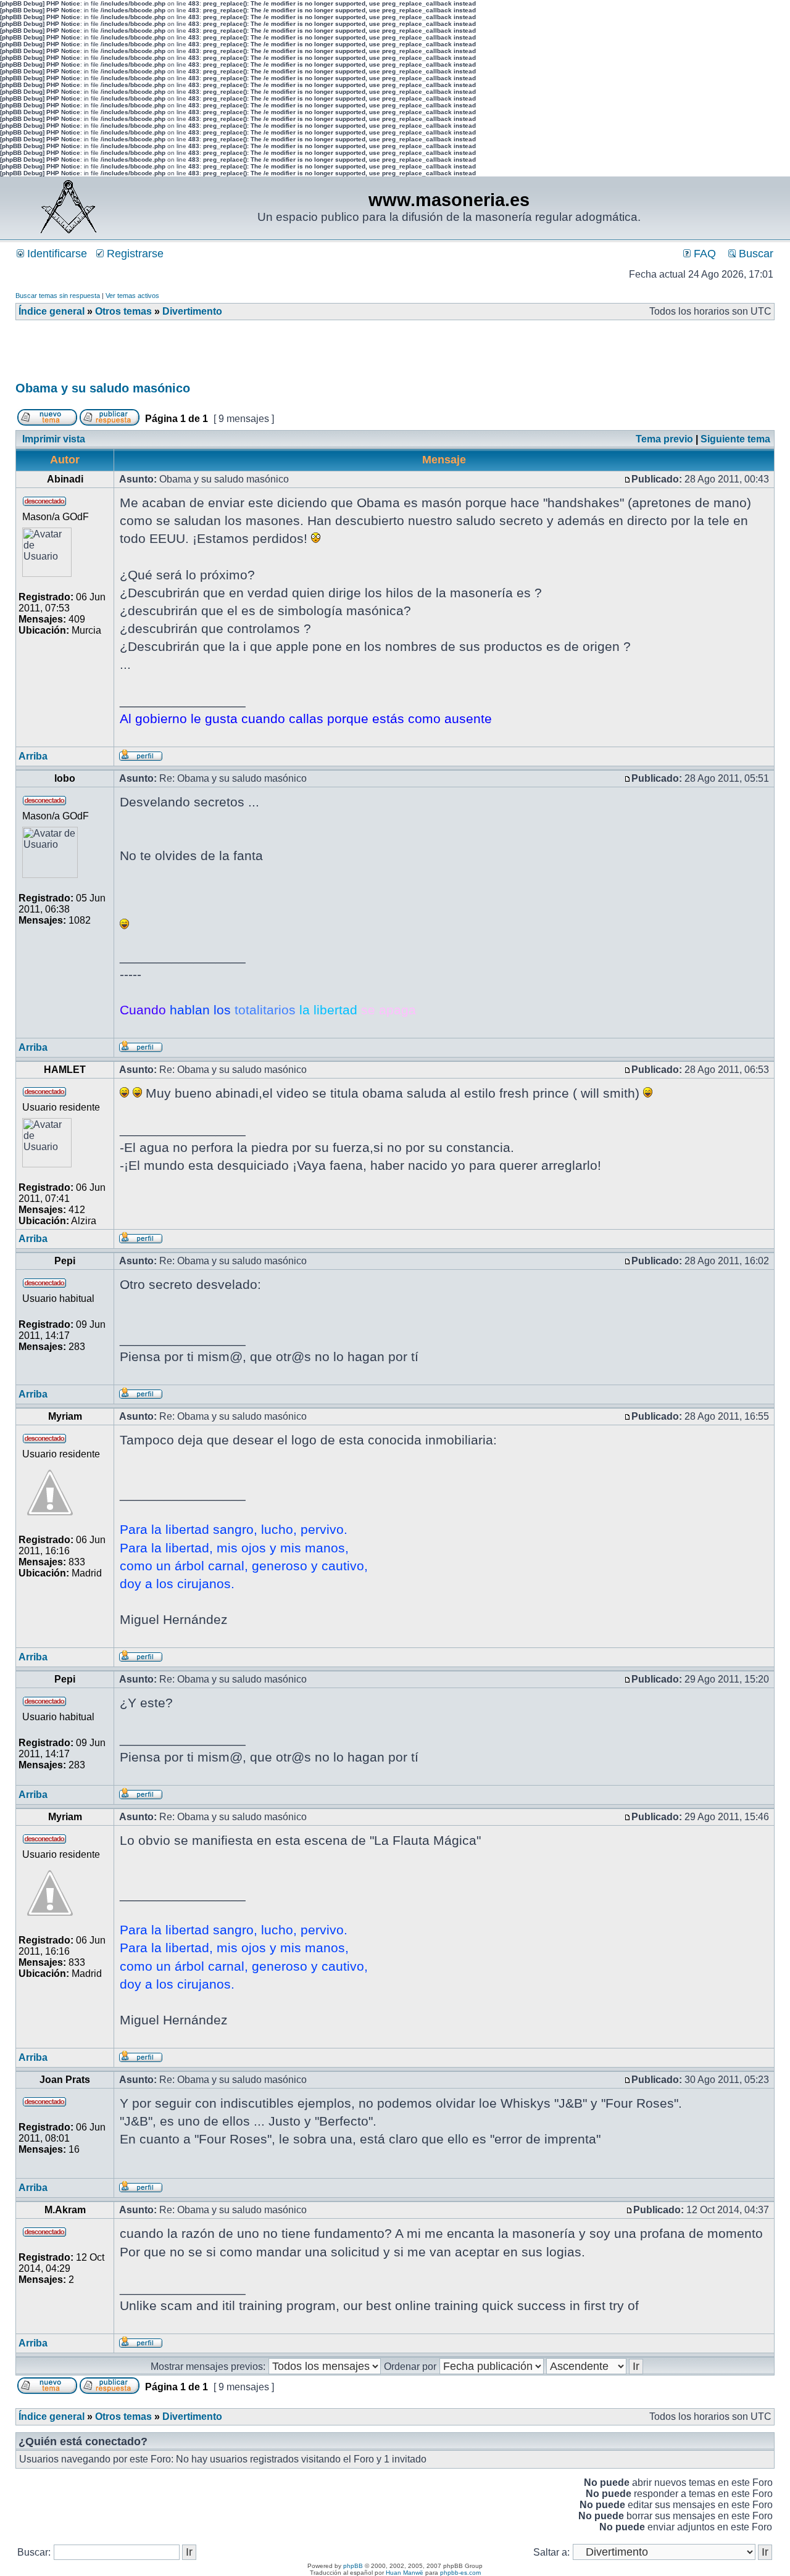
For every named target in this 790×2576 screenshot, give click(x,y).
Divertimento (192, 311)
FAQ (703, 254)
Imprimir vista (54, 439)
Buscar (755, 254)
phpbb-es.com (460, 2573)
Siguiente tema (735, 439)
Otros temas (123, 311)
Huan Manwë (405, 2573)
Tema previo (664, 439)
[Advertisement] (240, 355)
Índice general (52, 311)
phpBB (353, 2566)
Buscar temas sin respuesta (58, 296)
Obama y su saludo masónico (103, 388)
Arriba (33, 756)
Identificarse (56, 254)
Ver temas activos (132, 296)
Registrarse (134, 254)
